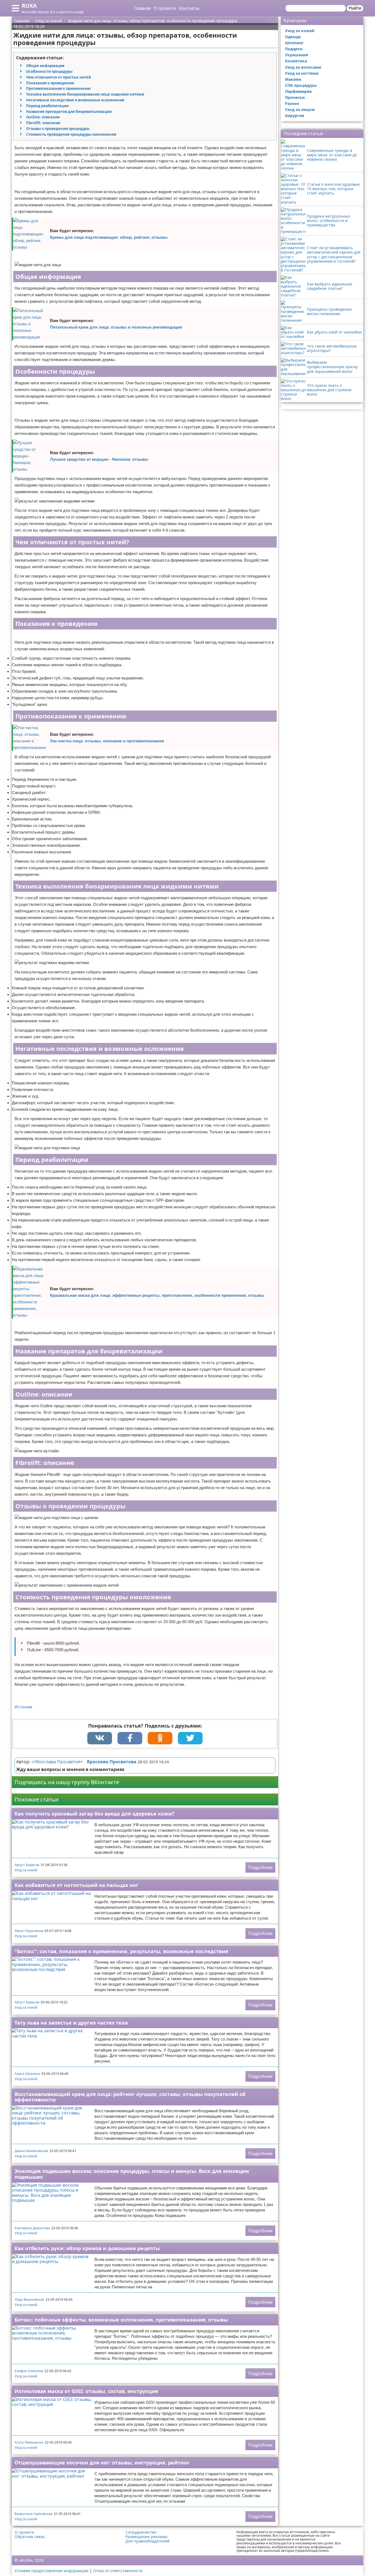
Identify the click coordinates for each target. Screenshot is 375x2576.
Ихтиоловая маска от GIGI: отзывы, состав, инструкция (86, 2391)
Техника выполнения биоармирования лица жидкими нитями (85, 94)
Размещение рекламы (146, 2537)
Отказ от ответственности (118, 2571)
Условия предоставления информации (51, 2571)
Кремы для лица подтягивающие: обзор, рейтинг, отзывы (109, 237)
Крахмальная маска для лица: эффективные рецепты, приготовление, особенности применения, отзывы (157, 1295)
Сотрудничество (141, 2532)
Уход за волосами (303, 67)
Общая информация (45, 66)
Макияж (293, 79)
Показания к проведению (50, 83)
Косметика (296, 61)
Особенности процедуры (49, 71)
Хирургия (295, 116)
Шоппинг (294, 43)
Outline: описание (43, 117)
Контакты (189, 8)
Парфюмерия (298, 91)
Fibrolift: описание (43, 123)
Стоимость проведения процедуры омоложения (71, 134)
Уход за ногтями (302, 73)
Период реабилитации (47, 106)
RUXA (29, 6)
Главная (142, 8)
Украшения (296, 55)
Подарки (294, 49)
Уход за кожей (26, 1870)
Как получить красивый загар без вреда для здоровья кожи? (94, 1814)
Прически (295, 97)
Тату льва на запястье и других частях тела (71, 2023)
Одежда (293, 37)
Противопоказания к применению (58, 88)
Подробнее (260, 1867)
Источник (23, 1707)
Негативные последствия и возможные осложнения (75, 100)
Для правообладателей (147, 2541)
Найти (355, 8)
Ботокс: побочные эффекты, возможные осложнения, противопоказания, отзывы (121, 2320)
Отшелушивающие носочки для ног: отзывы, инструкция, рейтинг (102, 2463)
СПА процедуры (301, 85)
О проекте (165, 8)
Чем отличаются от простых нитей (58, 77)
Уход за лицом (300, 109)
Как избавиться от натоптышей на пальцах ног (76, 1885)
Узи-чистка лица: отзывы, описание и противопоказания (107, 741)
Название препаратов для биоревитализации (69, 112)
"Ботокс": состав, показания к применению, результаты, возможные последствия (121, 1951)
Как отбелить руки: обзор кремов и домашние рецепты (87, 2248)
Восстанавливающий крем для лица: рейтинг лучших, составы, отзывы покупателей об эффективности (130, 2097)
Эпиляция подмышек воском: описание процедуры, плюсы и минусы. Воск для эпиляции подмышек (132, 2174)
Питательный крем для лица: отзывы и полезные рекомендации (116, 327)
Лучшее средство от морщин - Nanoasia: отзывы (99, 459)
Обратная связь (30, 2537)
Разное (292, 103)
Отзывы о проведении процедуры (58, 129)
